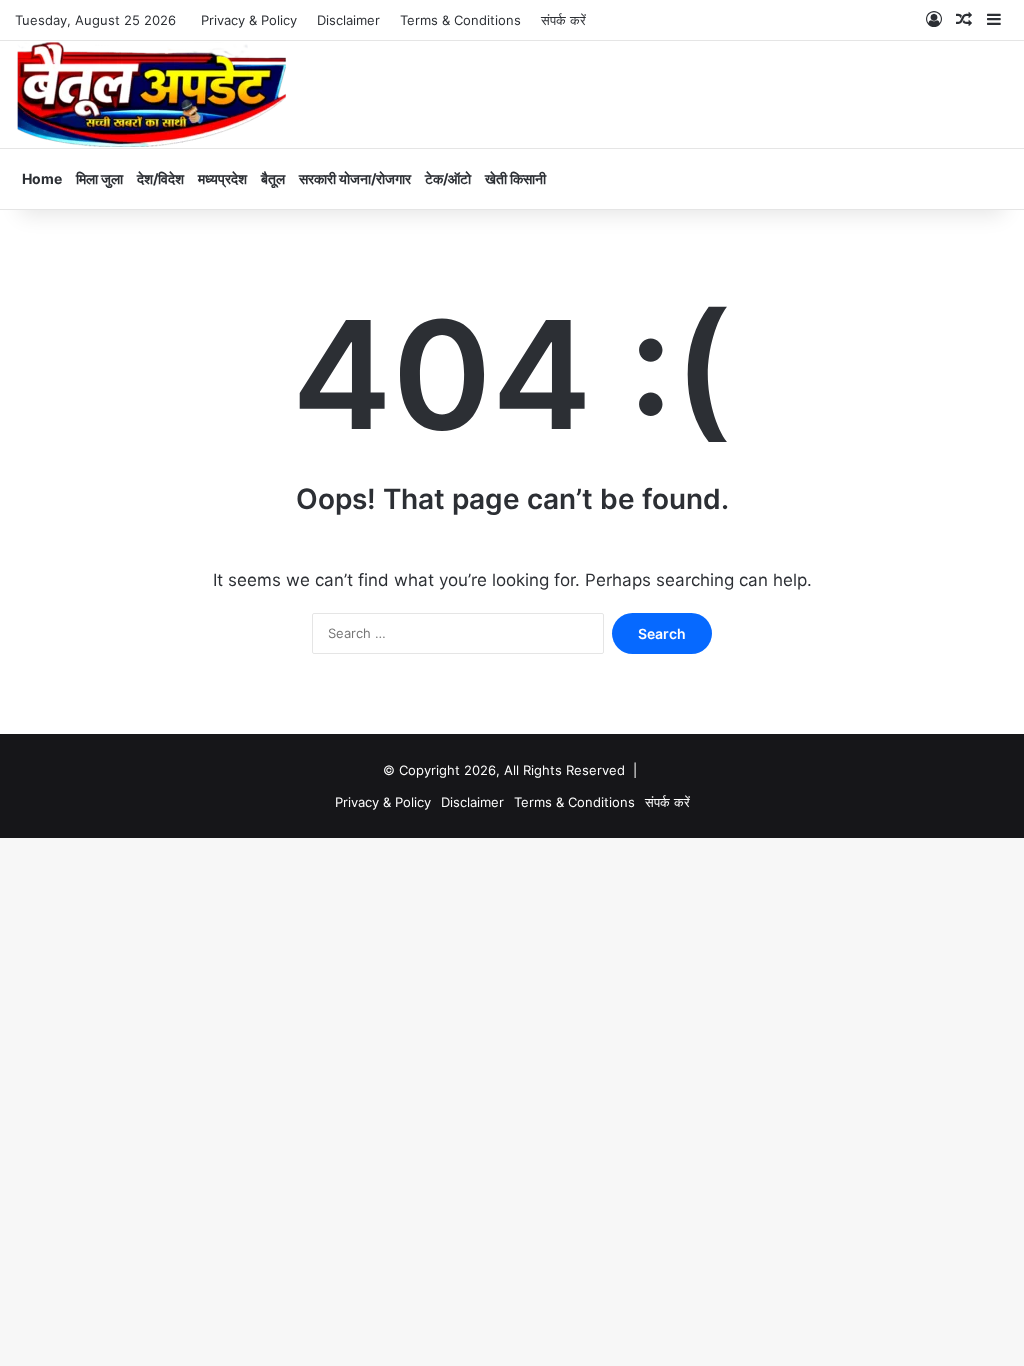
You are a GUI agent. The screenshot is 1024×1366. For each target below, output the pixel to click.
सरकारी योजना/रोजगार (355, 178)
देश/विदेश (160, 178)
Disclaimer (348, 20)
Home (42, 178)
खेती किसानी (515, 178)
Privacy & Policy (249, 20)
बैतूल (273, 178)
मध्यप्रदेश (222, 178)
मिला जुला (99, 178)
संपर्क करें (563, 20)
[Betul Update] (152, 94)
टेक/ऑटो (448, 178)
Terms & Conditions (460, 20)
